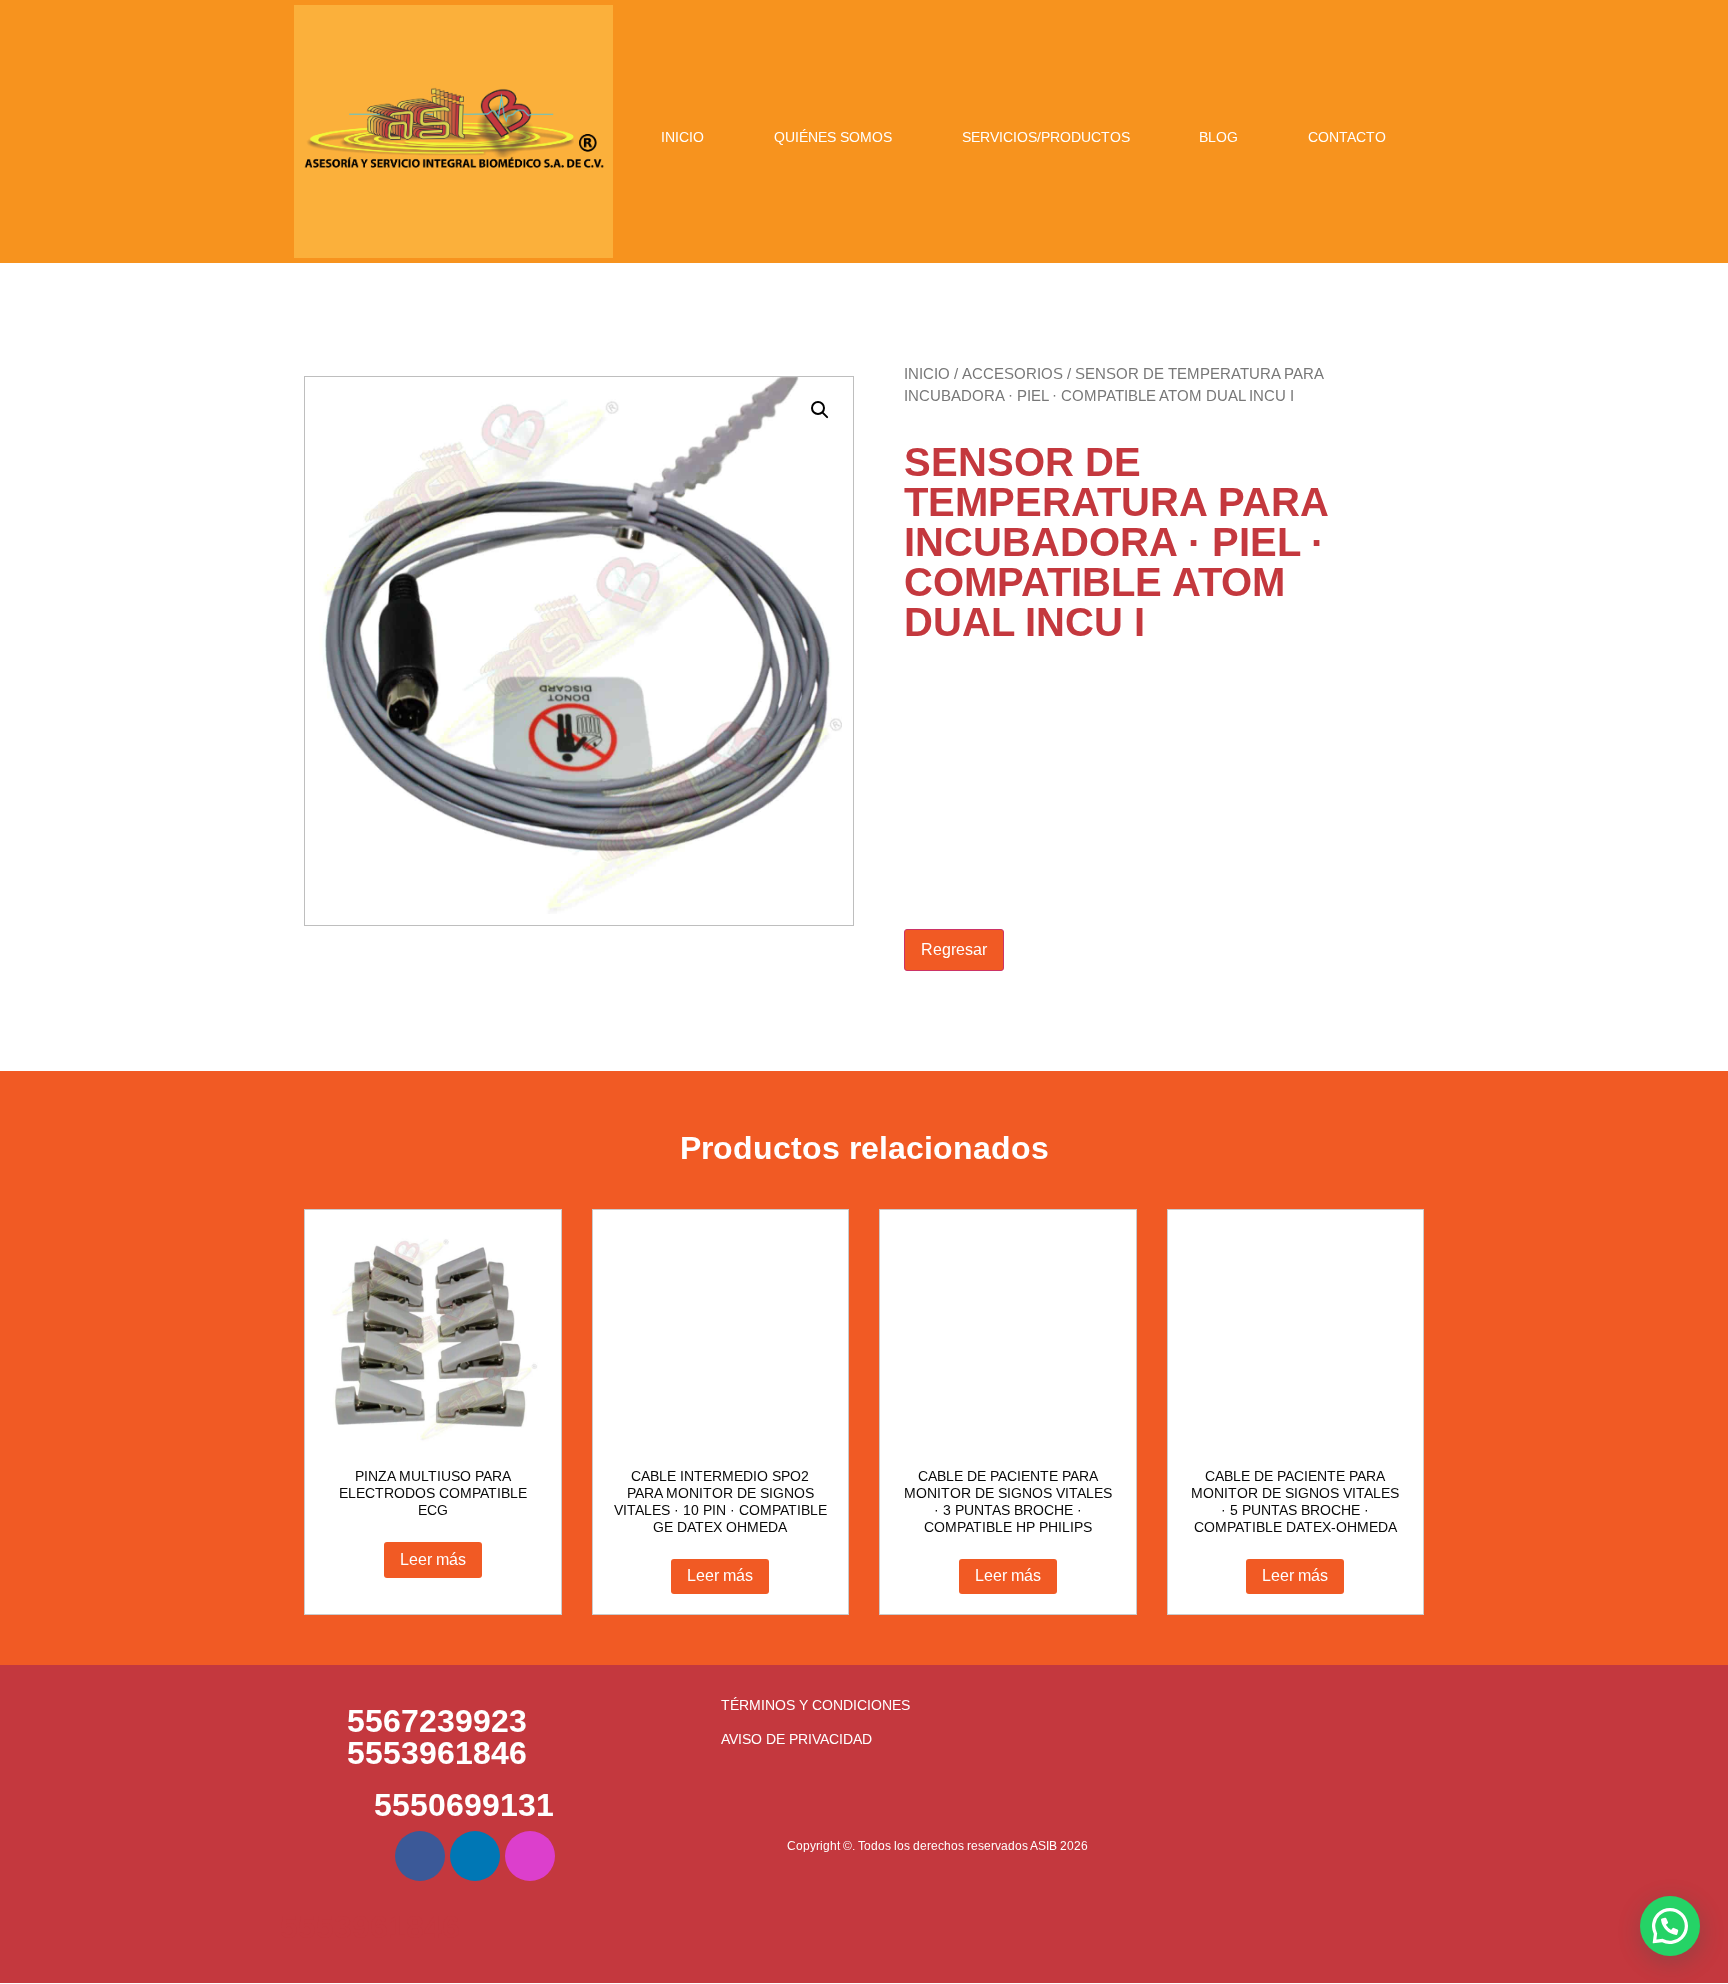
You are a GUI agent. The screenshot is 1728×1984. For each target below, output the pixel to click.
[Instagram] (530, 1856)
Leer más (433, 1559)
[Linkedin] (475, 1856)
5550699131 (464, 1805)
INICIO (682, 137)
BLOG (1218, 137)
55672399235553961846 (437, 1737)
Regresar (954, 949)
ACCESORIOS (1012, 374)
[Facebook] (420, 1856)
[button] (820, 410)
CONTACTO (1347, 137)
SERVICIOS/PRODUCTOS (1046, 137)
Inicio (927, 374)
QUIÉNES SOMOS (833, 137)
